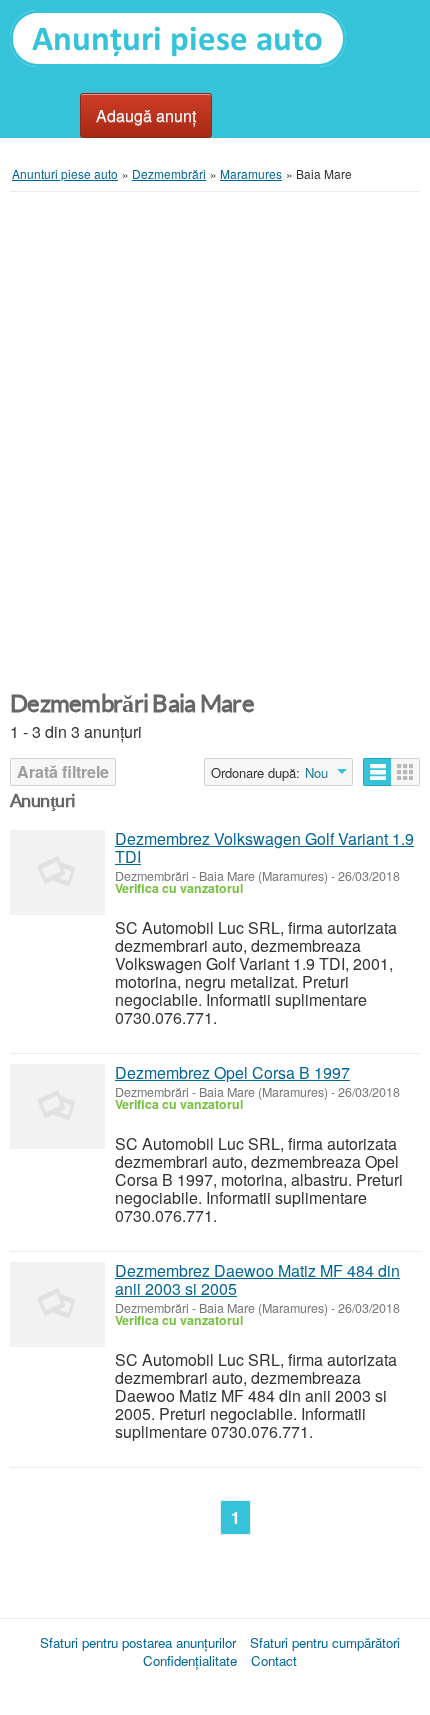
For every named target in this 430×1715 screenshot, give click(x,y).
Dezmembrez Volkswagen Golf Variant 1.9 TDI (264, 847)
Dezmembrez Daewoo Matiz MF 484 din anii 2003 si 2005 (257, 1279)
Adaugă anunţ (146, 115)
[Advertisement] (215, 442)
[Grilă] (405, 772)
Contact (274, 1660)
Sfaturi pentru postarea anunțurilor (138, 1642)
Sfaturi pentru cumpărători (325, 1642)
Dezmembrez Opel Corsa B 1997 (232, 1072)
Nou (316, 773)
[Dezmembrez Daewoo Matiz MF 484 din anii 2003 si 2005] (57, 1304)
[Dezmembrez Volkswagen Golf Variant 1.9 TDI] (57, 872)
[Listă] (377, 772)
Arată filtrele (63, 771)
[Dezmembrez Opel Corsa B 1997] (57, 1106)
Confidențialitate (190, 1660)
